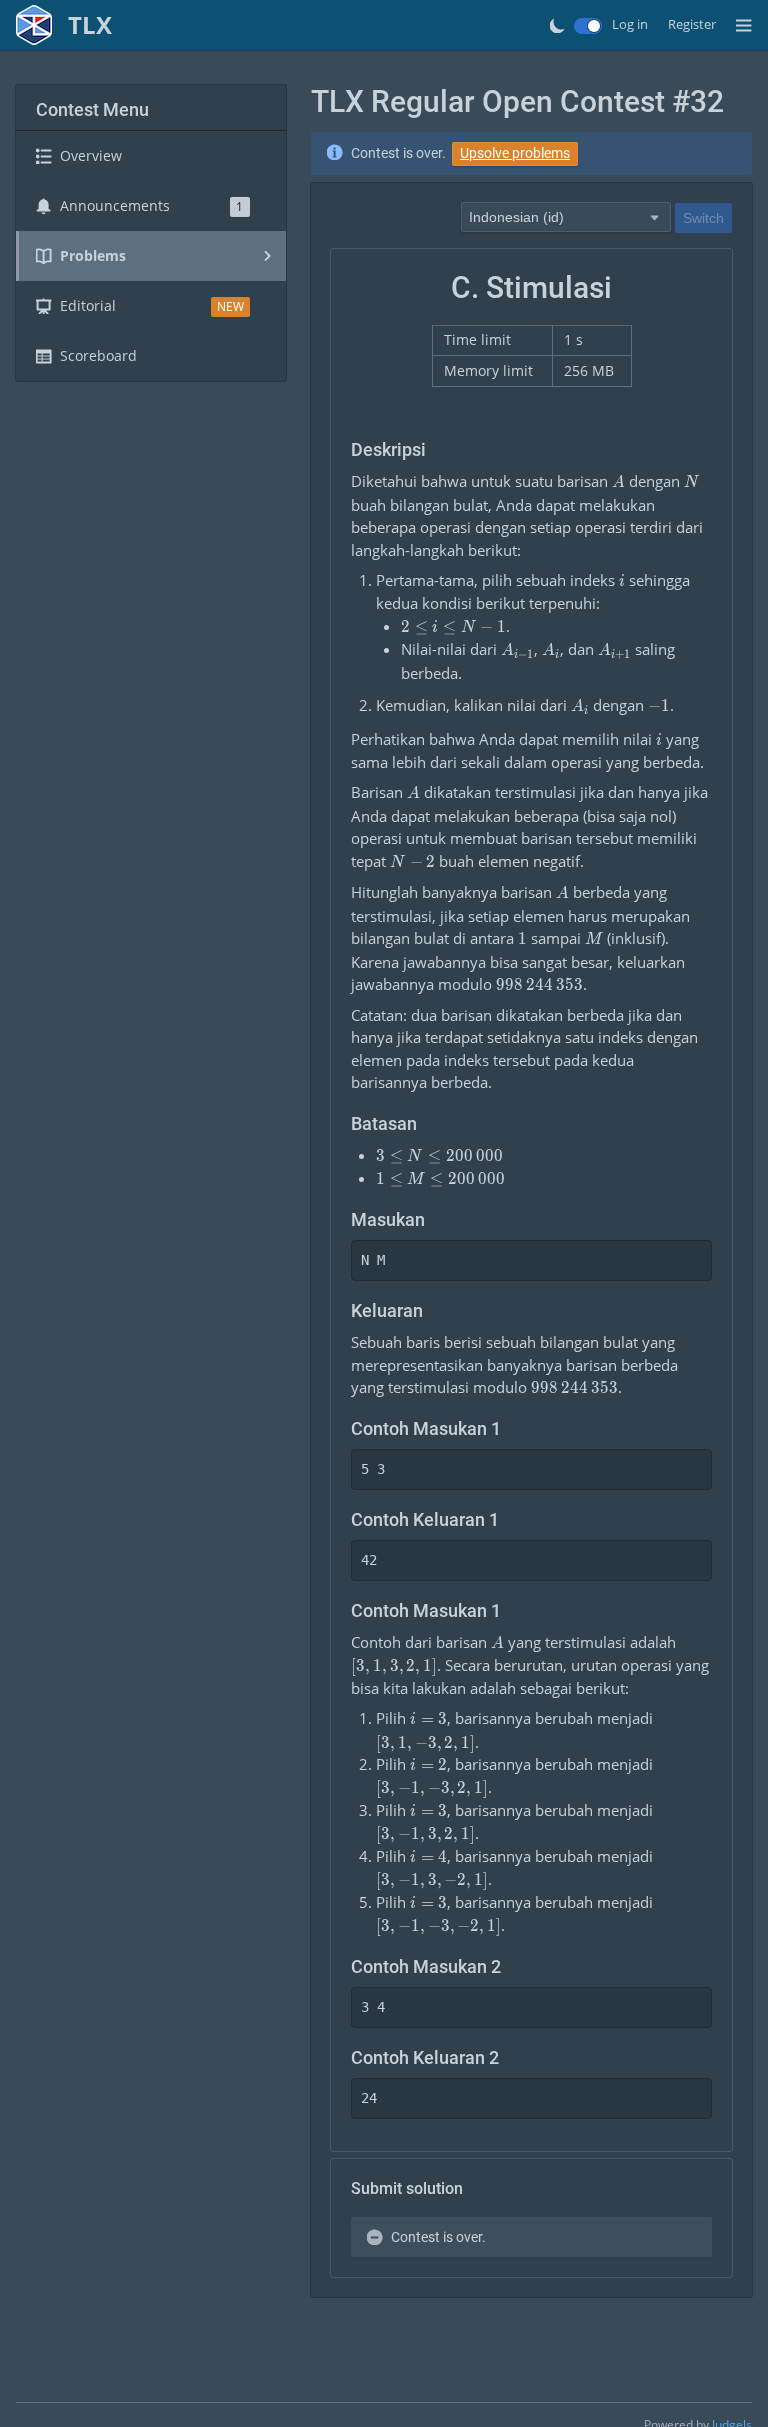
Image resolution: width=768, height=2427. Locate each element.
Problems (93, 255)
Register (692, 24)
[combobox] (566, 216)
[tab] (151, 156)
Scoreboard (98, 355)
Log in (630, 24)
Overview (91, 155)
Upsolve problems (515, 153)
